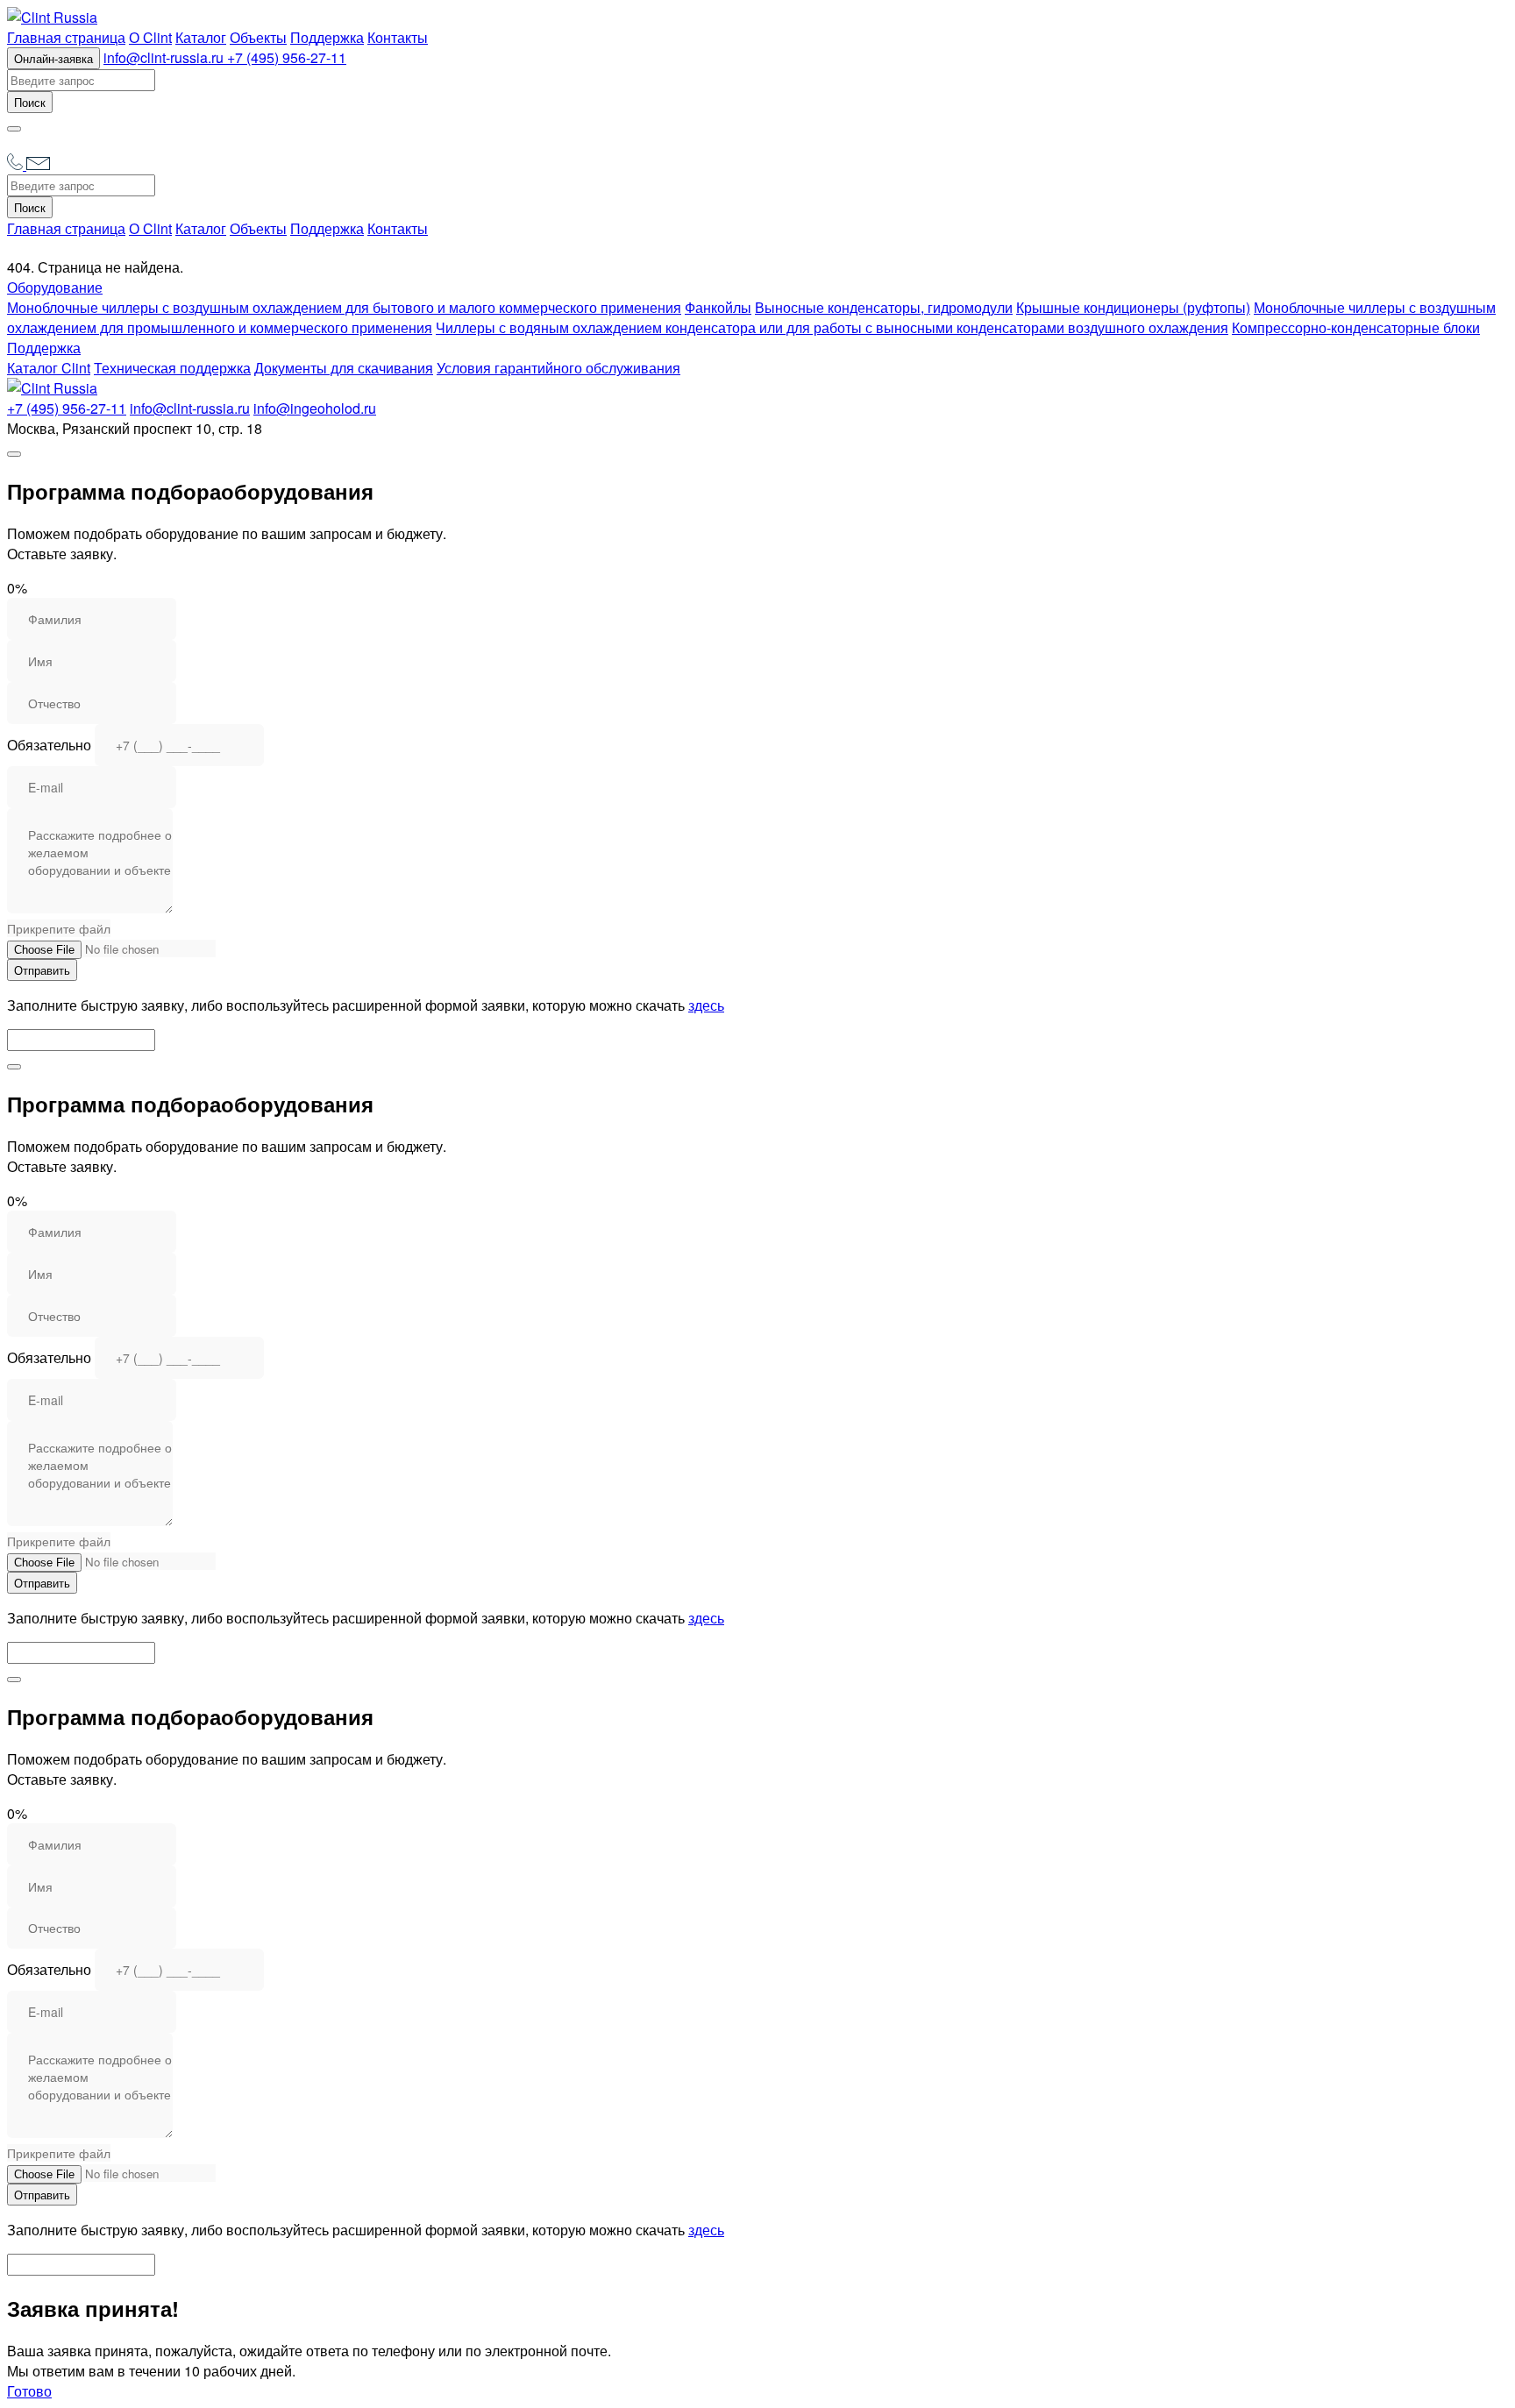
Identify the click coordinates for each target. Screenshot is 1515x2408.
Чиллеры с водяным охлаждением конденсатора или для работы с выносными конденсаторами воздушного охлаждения (832, 327)
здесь (706, 1005)
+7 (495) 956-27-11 (287, 57)
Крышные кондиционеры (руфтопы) (1133, 307)
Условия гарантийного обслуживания (558, 368)
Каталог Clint (49, 368)
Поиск (30, 102)
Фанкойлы (718, 307)
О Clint (150, 37)
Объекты (258, 37)
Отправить (42, 970)
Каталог (201, 37)
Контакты (398, 37)
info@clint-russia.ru (165, 57)
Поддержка (327, 37)
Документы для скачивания (344, 368)
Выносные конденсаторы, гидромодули (884, 307)
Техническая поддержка (172, 368)
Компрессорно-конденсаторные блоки (1356, 327)
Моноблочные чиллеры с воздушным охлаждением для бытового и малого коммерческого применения (344, 307)
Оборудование (55, 287)
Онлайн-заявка (53, 58)
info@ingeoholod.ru (315, 408)
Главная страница (66, 37)
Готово (29, 2391)
